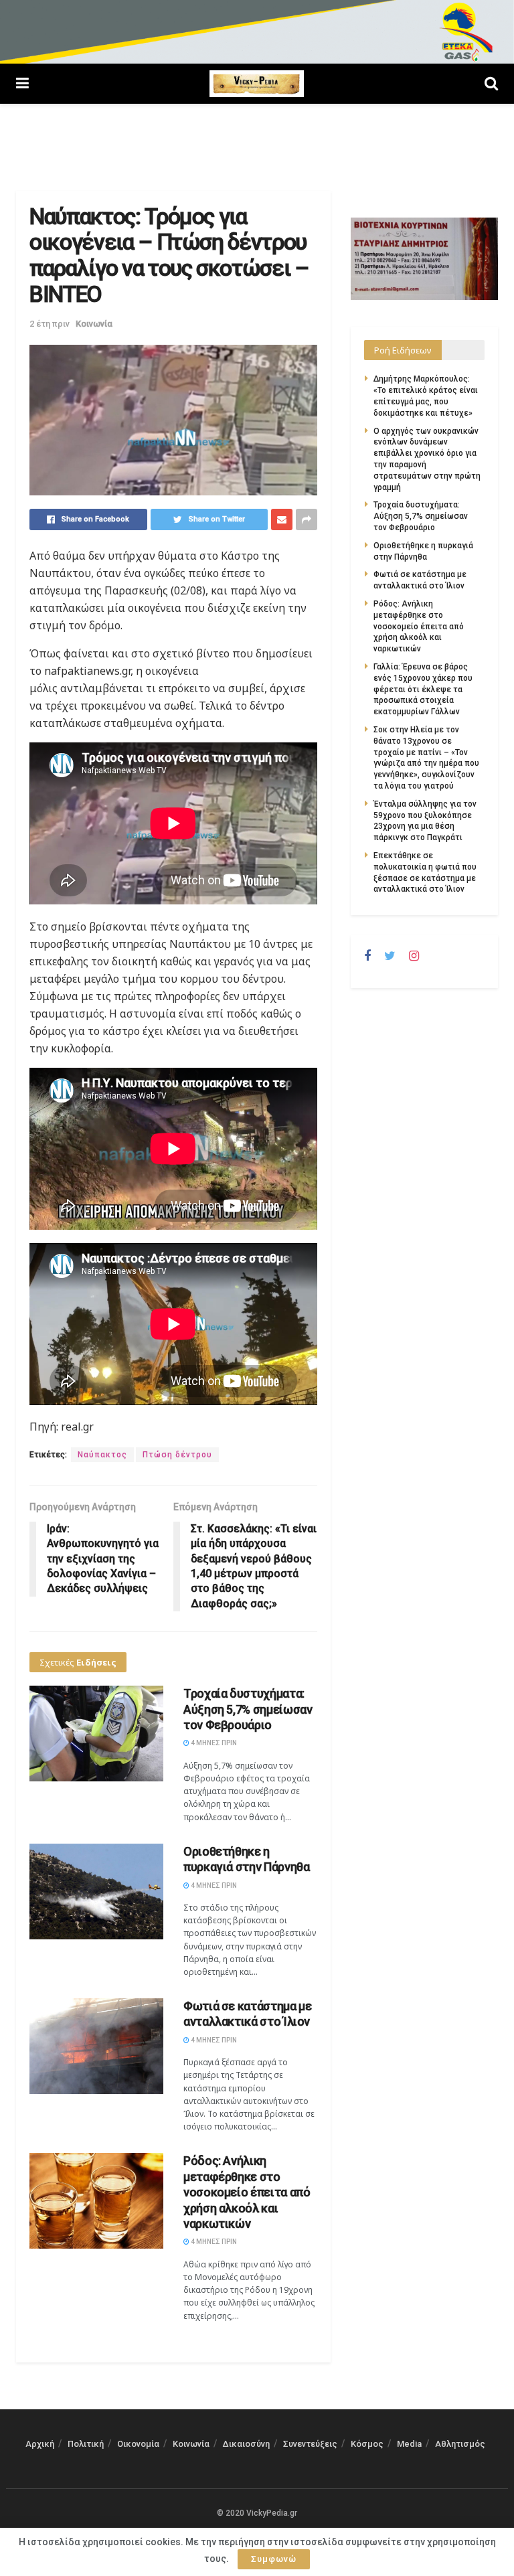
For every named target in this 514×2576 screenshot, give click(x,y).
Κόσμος (367, 2444)
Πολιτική (86, 2444)
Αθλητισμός (460, 2444)
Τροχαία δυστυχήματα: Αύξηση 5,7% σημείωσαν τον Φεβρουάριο (248, 1709)
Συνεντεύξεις (310, 2444)
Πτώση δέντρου (177, 1455)
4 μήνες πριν (213, 1743)
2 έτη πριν (50, 324)
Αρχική (40, 2444)
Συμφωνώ (274, 2559)
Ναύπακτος (102, 1455)
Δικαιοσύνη (246, 2444)
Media (409, 2444)
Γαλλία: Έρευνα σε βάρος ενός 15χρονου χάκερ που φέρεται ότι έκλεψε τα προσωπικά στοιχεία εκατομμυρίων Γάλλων (423, 689)
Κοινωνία (94, 324)
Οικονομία (138, 2444)
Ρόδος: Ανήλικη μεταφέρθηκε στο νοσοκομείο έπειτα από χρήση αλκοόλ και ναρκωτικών (247, 2192)
